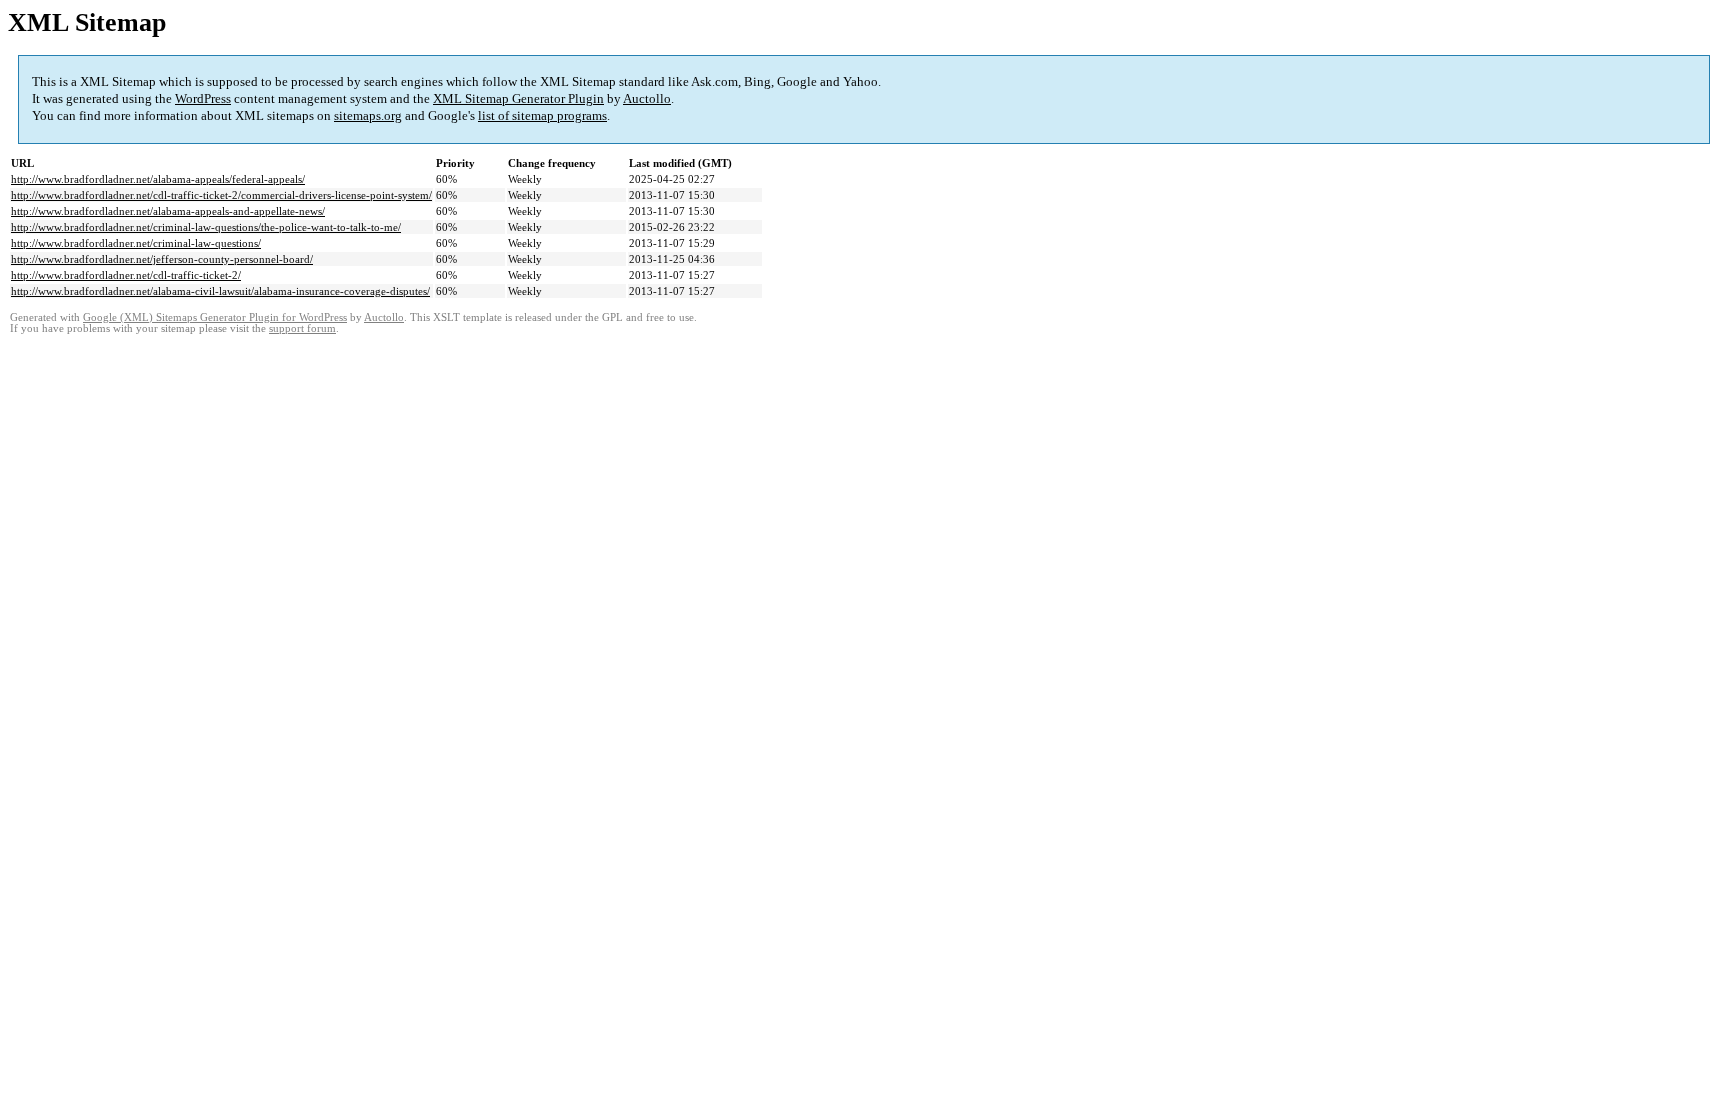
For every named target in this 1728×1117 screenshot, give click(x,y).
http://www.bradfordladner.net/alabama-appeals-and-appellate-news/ (168, 211)
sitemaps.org (368, 115)
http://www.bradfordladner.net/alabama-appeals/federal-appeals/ (158, 179)
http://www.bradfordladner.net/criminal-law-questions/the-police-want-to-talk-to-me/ (206, 227)
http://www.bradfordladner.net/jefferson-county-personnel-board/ (162, 259)
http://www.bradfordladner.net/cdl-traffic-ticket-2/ (126, 275)
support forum (302, 328)
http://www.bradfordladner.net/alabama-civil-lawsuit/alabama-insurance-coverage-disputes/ (220, 291)
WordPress (203, 98)
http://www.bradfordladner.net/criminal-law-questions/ (136, 243)
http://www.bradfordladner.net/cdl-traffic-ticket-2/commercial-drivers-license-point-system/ (221, 195)
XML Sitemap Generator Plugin (518, 98)
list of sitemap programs (542, 115)
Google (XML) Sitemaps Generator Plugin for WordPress (215, 317)
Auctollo (647, 98)
